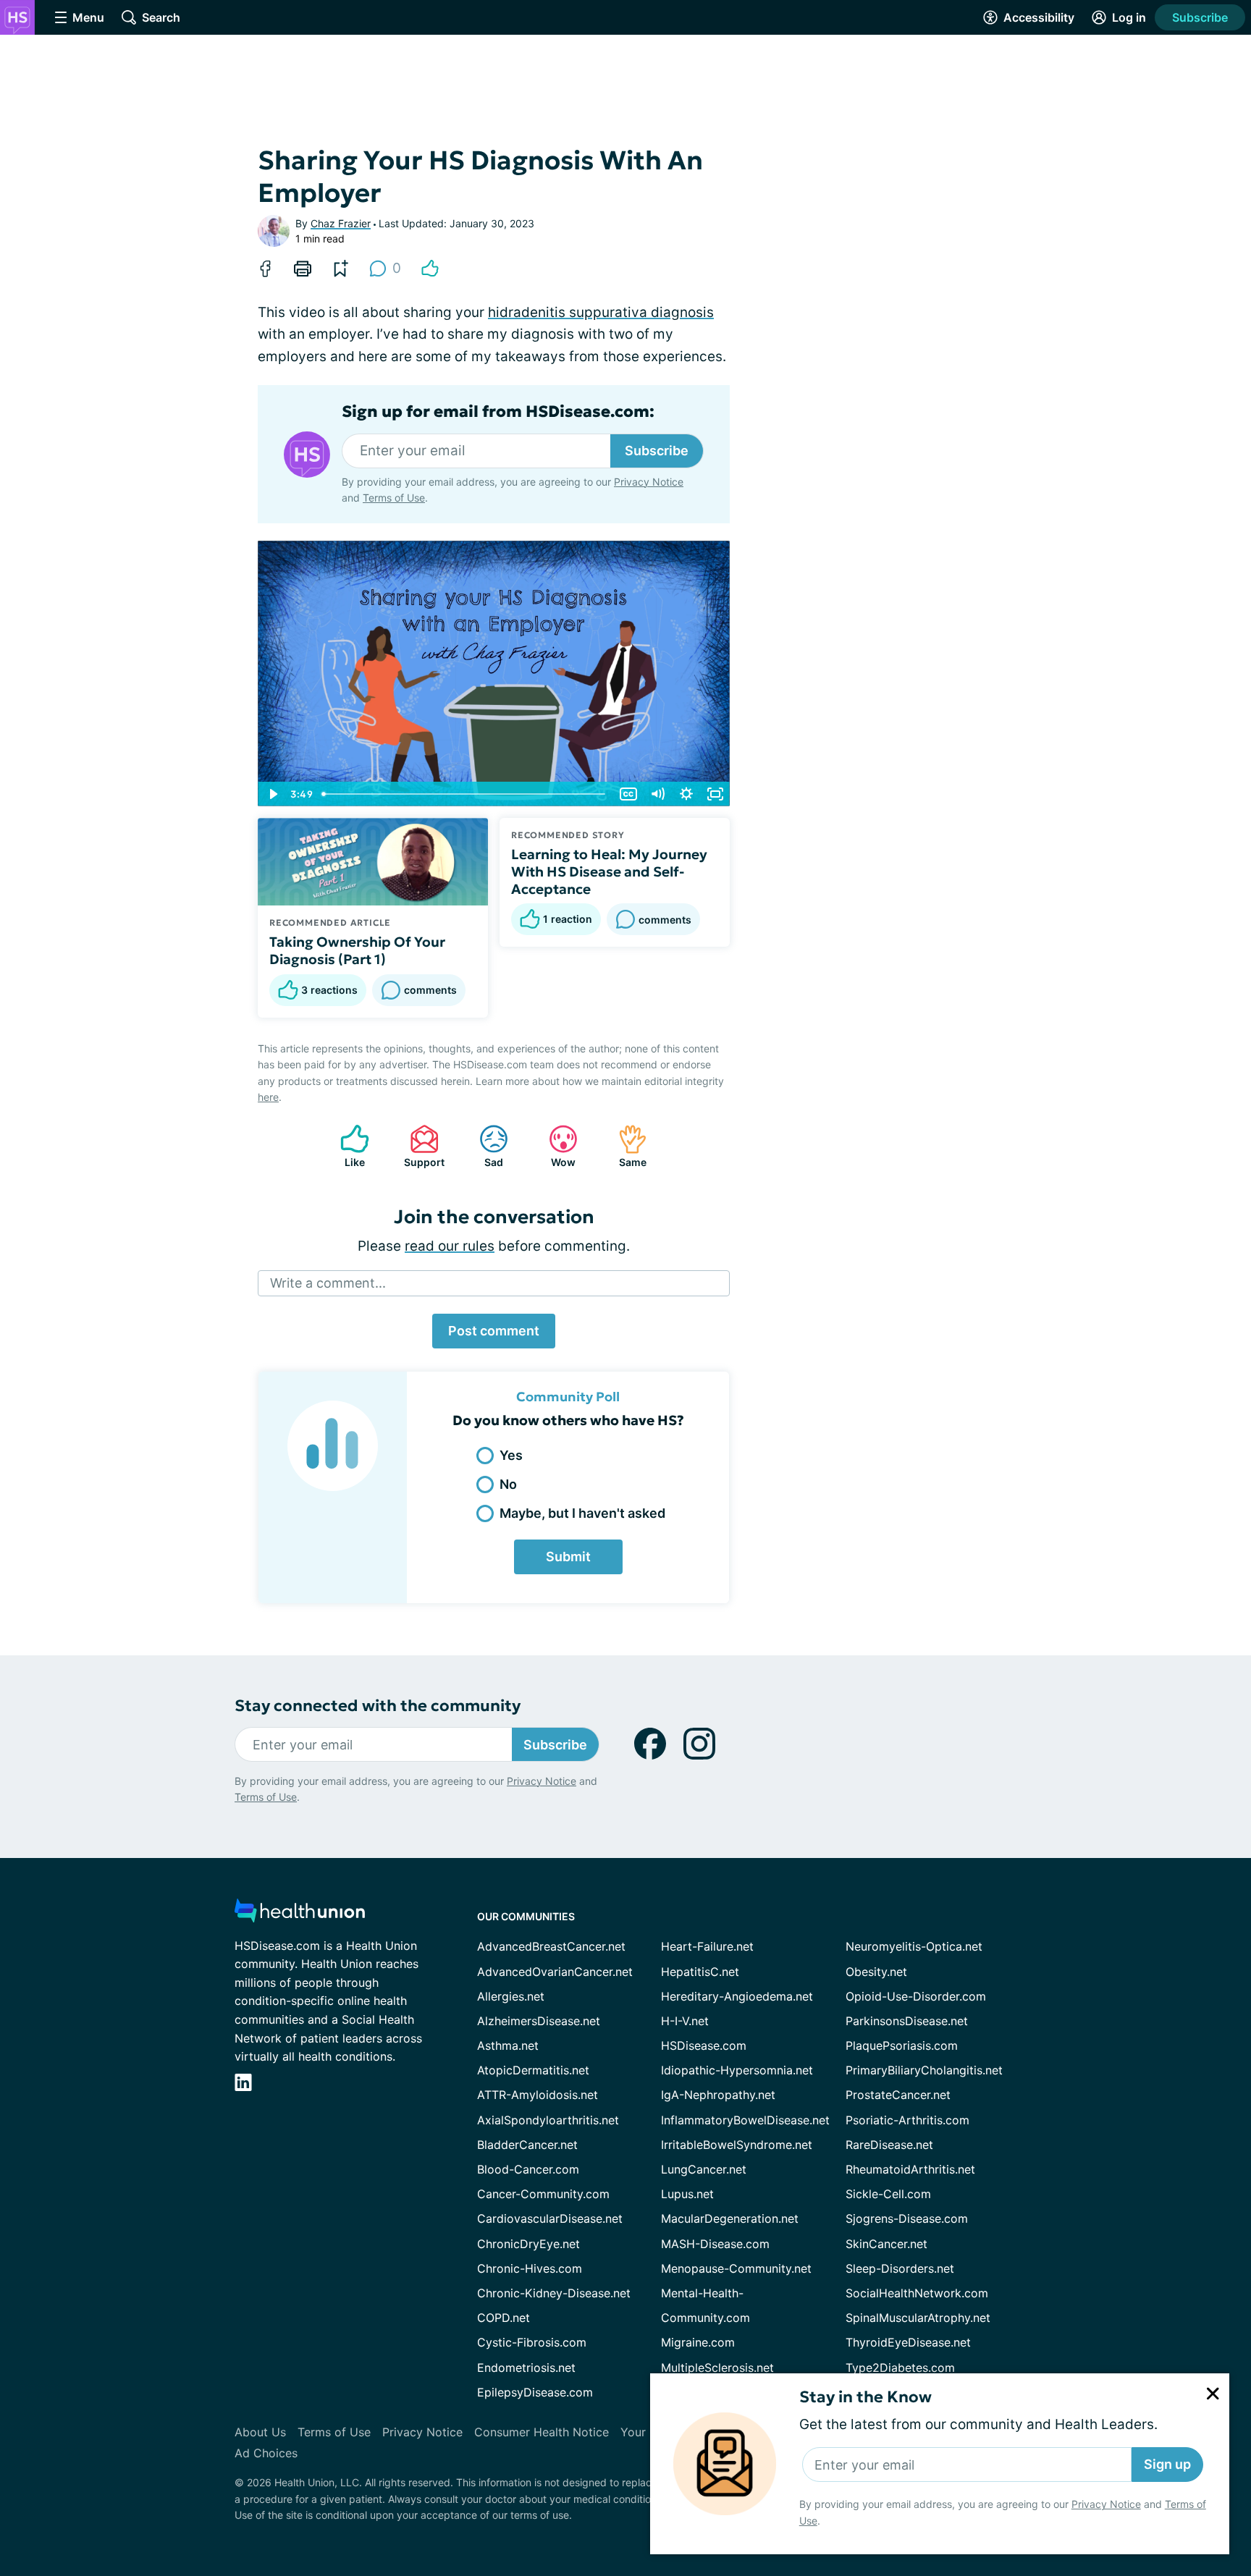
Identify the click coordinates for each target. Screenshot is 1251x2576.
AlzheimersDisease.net (539, 2021)
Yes (511, 1455)
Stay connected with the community (378, 1706)
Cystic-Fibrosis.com (532, 2342)
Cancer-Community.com (543, 2194)
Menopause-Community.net (736, 2268)
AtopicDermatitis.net (533, 2070)
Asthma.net (508, 2045)
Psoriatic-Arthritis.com (907, 2120)
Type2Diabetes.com (900, 2368)
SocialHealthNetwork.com (917, 2293)
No (508, 1484)
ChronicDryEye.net (528, 2244)
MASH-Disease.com (715, 2244)
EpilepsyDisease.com (535, 2392)
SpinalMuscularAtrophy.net (918, 2318)
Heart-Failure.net (707, 1946)
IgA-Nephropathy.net (718, 2095)
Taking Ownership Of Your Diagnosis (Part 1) (357, 950)
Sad (484, 1146)
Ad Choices (266, 2453)
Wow (555, 1146)
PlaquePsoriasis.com (902, 2045)
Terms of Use (394, 498)
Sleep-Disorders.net (900, 2268)
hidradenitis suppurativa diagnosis (601, 312)
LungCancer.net (704, 2169)
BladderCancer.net (527, 2145)
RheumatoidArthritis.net (910, 2169)
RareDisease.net (889, 2145)
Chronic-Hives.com (530, 2268)
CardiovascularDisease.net (550, 2218)
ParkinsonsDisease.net (907, 2021)
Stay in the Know (865, 2397)
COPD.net (504, 2318)
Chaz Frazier (341, 223)
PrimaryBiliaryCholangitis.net (924, 2070)
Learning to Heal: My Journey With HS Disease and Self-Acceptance (609, 871)
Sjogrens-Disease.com (907, 2218)
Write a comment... (328, 1283)
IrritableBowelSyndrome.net (737, 2145)
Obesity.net (876, 1972)
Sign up (1167, 2464)
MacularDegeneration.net (730, 2218)
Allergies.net (511, 1996)
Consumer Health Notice (542, 2432)
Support (420, 1146)
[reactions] (430, 269)
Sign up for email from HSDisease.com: (498, 412)
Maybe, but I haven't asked (582, 1513)
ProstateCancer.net (898, 2095)
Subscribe (1200, 17)
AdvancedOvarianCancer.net (555, 1972)
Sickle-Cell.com (888, 2194)
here (268, 1097)
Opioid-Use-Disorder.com (916, 1996)
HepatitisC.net (700, 1972)
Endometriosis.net (526, 2368)
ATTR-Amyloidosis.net (538, 2095)
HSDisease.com (704, 2045)
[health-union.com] (300, 1915)
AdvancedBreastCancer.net (551, 1946)
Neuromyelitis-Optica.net (914, 1946)
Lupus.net (687, 2194)
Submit (568, 1557)
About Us (260, 2432)
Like (345, 1146)
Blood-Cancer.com (528, 2169)
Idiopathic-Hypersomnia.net (737, 2070)
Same (625, 1146)
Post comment (494, 1331)
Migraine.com (698, 2342)
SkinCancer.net (886, 2244)
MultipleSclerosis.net (717, 2368)
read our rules (450, 1246)
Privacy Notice (1106, 2504)
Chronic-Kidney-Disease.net (554, 2293)
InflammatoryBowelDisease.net (745, 2120)
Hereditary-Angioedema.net (737, 1996)
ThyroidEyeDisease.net (908, 2342)
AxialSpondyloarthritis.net (548, 2120)
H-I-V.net (685, 2021)
